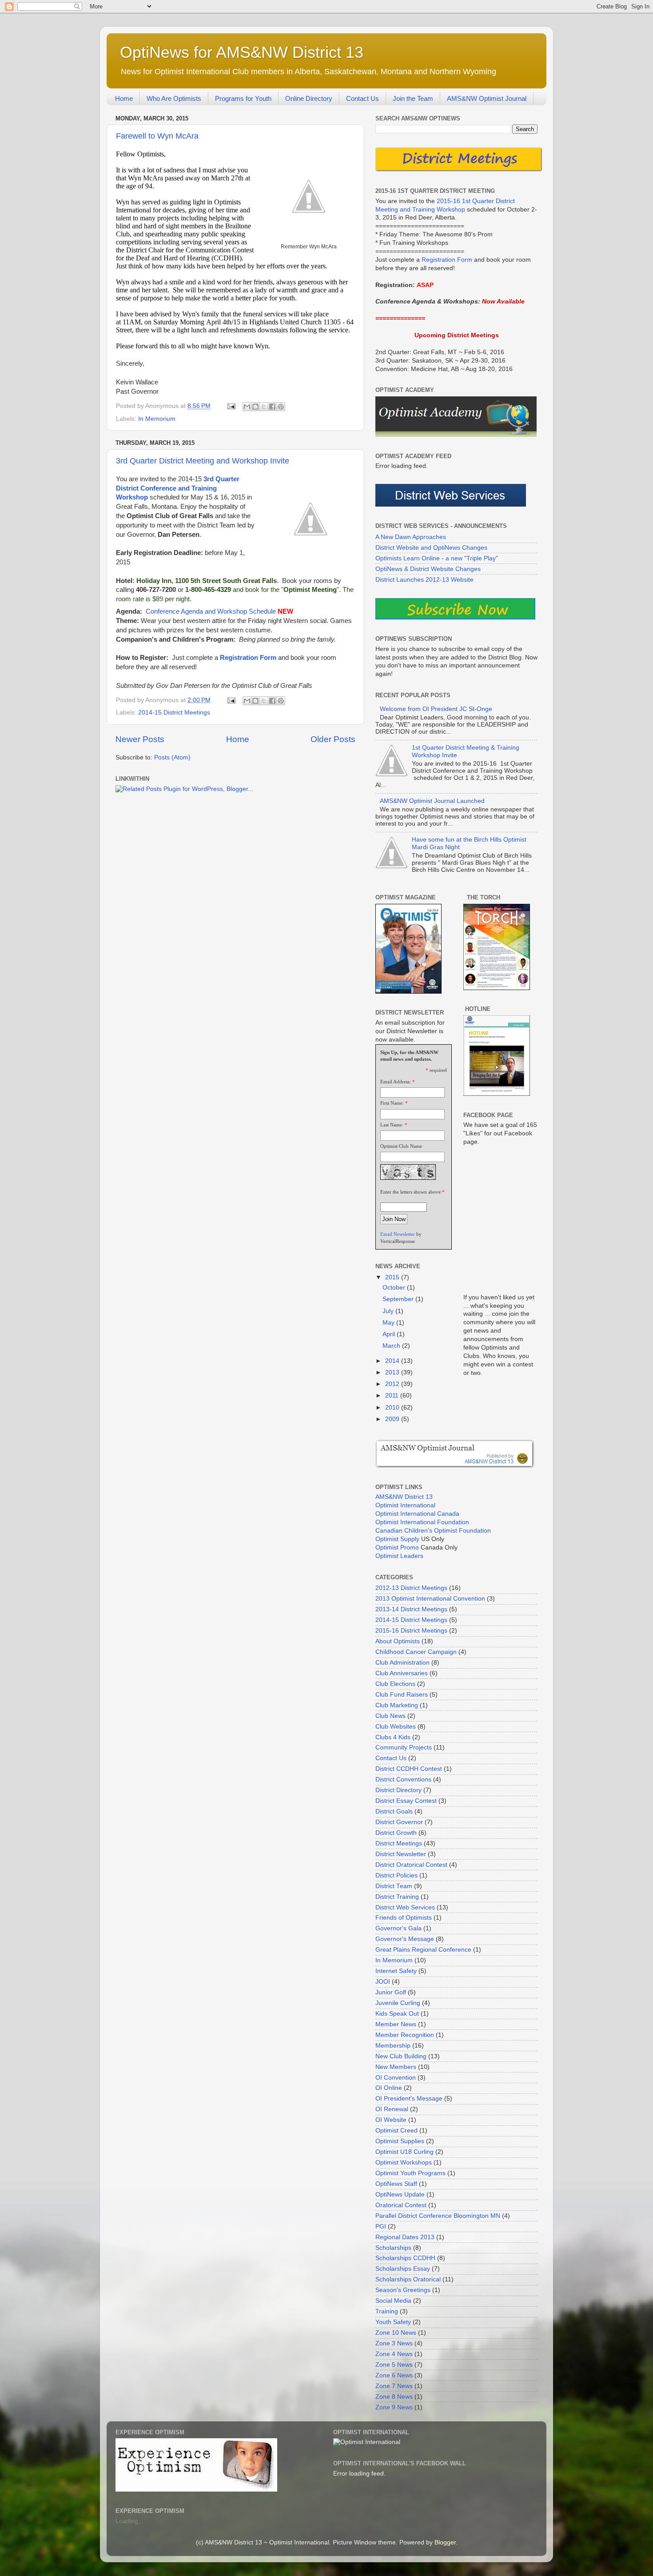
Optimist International (405, 1505)
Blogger (445, 2542)
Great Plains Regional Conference (423, 1950)
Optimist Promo (397, 1548)
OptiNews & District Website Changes (428, 569)
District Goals (394, 1811)
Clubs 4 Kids (393, 1737)
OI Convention (396, 2078)
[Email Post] (231, 406)
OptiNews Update (400, 2195)
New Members (396, 2067)
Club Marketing (397, 1705)
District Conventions (403, 1779)
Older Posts (333, 739)
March (392, 1346)
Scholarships (393, 2248)
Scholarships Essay (403, 2269)
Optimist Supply (397, 1539)
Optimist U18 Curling (404, 2152)
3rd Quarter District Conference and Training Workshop (178, 488)
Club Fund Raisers (402, 1695)
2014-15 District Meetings (174, 713)
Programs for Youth (243, 98)
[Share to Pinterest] (281, 407)
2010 (393, 1408)
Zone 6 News (394, 2375)
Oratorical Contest (401, 2205)
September (399, 1299)
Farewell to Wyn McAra (157, 136)
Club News (390, 1716)
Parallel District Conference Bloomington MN (438, 2216)
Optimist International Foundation (422, 1522)
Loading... (129, 2521)
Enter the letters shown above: (411, 1192)
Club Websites (396, 1727)
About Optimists (398, 1641)
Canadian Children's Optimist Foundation (433, 1531)
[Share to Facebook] (272, 407)
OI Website (391, 2120)
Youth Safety (393, 2322)
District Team (394, 1886)
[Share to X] (264, 407)
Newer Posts (140, 739)
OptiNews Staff (396, 2184)
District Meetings (399, 1843)
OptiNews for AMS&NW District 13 (242, 52)
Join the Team (413, 98)
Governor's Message (405, 1939)
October (395, 1288)
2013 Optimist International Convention (430, 1599)
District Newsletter (401, 1854)
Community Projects (404, 1747)
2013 (393, 1372)
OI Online (389, 2088)
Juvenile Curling (398, 2003)
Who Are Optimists (174, 98)
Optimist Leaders (399, 1556)
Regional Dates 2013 (405, 2237)
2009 (393, 1419)
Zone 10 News (396, 2333)
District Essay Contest (406, 1801)
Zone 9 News (394, 2407)
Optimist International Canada (417, 1514)
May (389, 1323)
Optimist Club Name (401, 1146)
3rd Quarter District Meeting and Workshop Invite (203, 461)
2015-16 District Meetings (411, 1631)
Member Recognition (405, 2035)
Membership (393, 2046)
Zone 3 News (394, 2343)
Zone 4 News (394, 2354)
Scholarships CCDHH (405, 2258)
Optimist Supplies (400, 2141)
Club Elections (395, 1684)
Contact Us (362, 98)
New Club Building (401, 2056)
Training (387, 2311)
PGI (381, 2227)
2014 (393, 1361)
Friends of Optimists (404, 1918)
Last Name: (392, 1125)
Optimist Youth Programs (410, 2173)
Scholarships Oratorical (408, 2279)
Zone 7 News (394, 2386)
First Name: (392, 1103)
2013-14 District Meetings (411, 1609)
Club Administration (402, 1663)
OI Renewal (392, 2109)
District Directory (398, 1790)
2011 (393, 1396)
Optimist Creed (396, 2131)
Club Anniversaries (402, 1673)
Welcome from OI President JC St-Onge (436, 709)
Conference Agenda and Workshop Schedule (211, 611)
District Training (397, 1897)
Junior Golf (391, 1992)
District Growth (396, 1833)
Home (124, 98)
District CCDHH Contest (409, 1769)
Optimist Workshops (404, 2163)
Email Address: (396, 1082)
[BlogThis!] (255, 407)
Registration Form (248, 658)
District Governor (399, 1822)
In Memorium (157, 419)
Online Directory (309, 98)
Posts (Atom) (172, 757)
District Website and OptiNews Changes (431, 548)
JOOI (383, 1982)
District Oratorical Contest (411, 1865)
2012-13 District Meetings (411, 1588)
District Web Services (405, 1907)
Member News (396, 2024)
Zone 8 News (394, 2397)
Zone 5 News (394, 2365)
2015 (393, 1277)
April (390, 1334)
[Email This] (247, 407)
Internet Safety (396, 1971)
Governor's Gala (398, 1928)
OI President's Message (409, 2099)
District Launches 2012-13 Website (424, 580)
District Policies (396, 1875)
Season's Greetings (403, 2290)
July (389, 1311)
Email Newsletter (398, 1234)
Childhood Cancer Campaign (416, 1652)
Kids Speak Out (397, 2014)
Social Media (393, 2301)
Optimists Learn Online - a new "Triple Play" (437, 558)
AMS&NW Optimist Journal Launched (432, 801)
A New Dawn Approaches (411, 537)
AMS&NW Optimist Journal (487, 98)
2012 (393, 1384)
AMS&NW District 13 (404, 1497)
